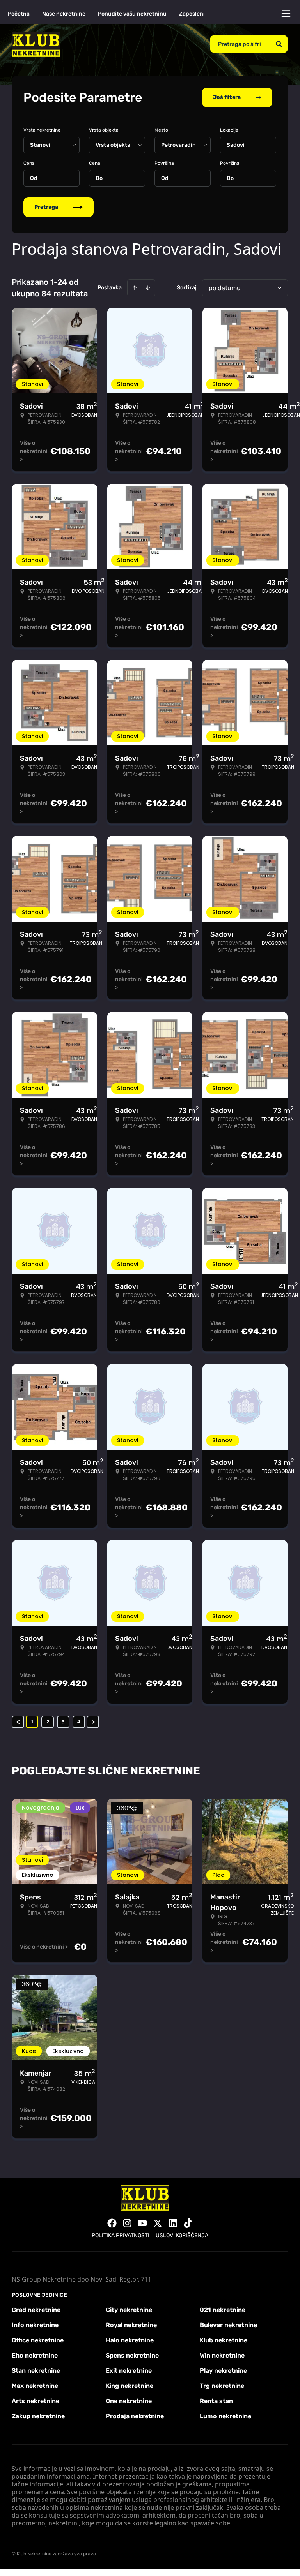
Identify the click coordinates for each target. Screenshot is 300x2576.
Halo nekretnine (130, 2340)
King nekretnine (130, 2386)
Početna (19, 14)
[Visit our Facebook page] (112, 2223)
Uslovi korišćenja (182, 2235)
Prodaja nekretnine (135, 2416)
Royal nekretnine (131, 2325)
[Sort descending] (148, 288)
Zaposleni (192, 14)
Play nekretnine (223, 2371)
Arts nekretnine (36, 2401)
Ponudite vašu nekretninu (132, 14)
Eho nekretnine (35, 2355)
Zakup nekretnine (38, 2416)
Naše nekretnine (64, 14)
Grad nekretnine (36, 2310)
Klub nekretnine (224, 2340)
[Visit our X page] (158, 2223)
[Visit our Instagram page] (127, 2223)
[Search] (279, 44)
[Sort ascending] (135, 288)
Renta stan (216, 2401)
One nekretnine (129, 2401)
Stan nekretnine (36, 2371)
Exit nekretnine (129, 2371)
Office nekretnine (38, 2340)
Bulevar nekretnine (228, 2325)
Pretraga (46, 207)
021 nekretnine (223, 2310)
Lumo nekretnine (225, 2416)
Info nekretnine (35, 2325)
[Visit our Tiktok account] (188, 2223)
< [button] (18, 1722)
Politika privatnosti (121, 2235)
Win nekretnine (222, 2355)
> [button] (93, 1722)
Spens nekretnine (132, 2355)
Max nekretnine (35, 2386)
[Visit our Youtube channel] (142, 2223)
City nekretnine (129, 2310)
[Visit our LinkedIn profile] (173, 2223)
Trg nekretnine (222, 2386)
